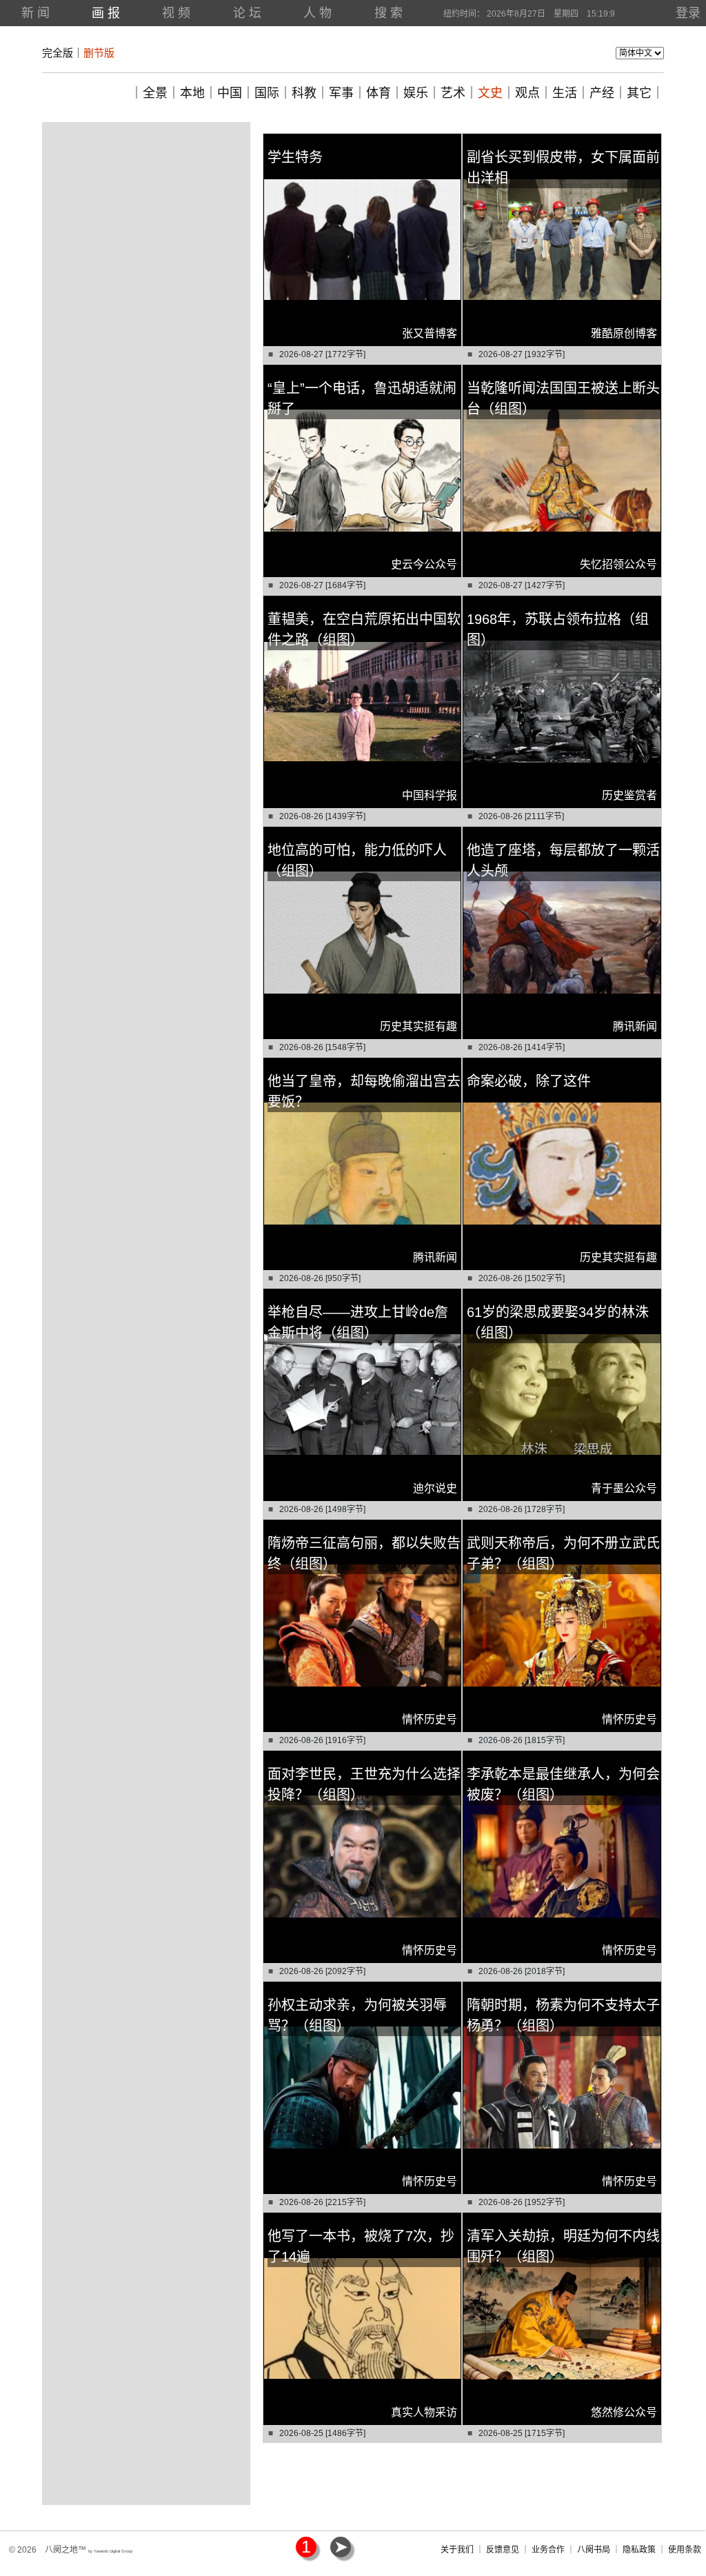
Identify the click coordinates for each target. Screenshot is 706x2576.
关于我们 (457, 2550)
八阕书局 (594, 2550)
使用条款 (685, 2550)
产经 (602, 93)
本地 (192, 93)
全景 (155, 93)
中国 (230, 93)
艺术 (453, 93)
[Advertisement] (146, 209)
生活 (565, 93)
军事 (341, 93)
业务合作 (548, 2550)
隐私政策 (639, 2550)
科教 (304, 93)
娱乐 (416, 93)
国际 (267, 93)
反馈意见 (503, 2550)
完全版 (58, 53)
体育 (379, 93)
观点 (527, 93)
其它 (639, 93)
